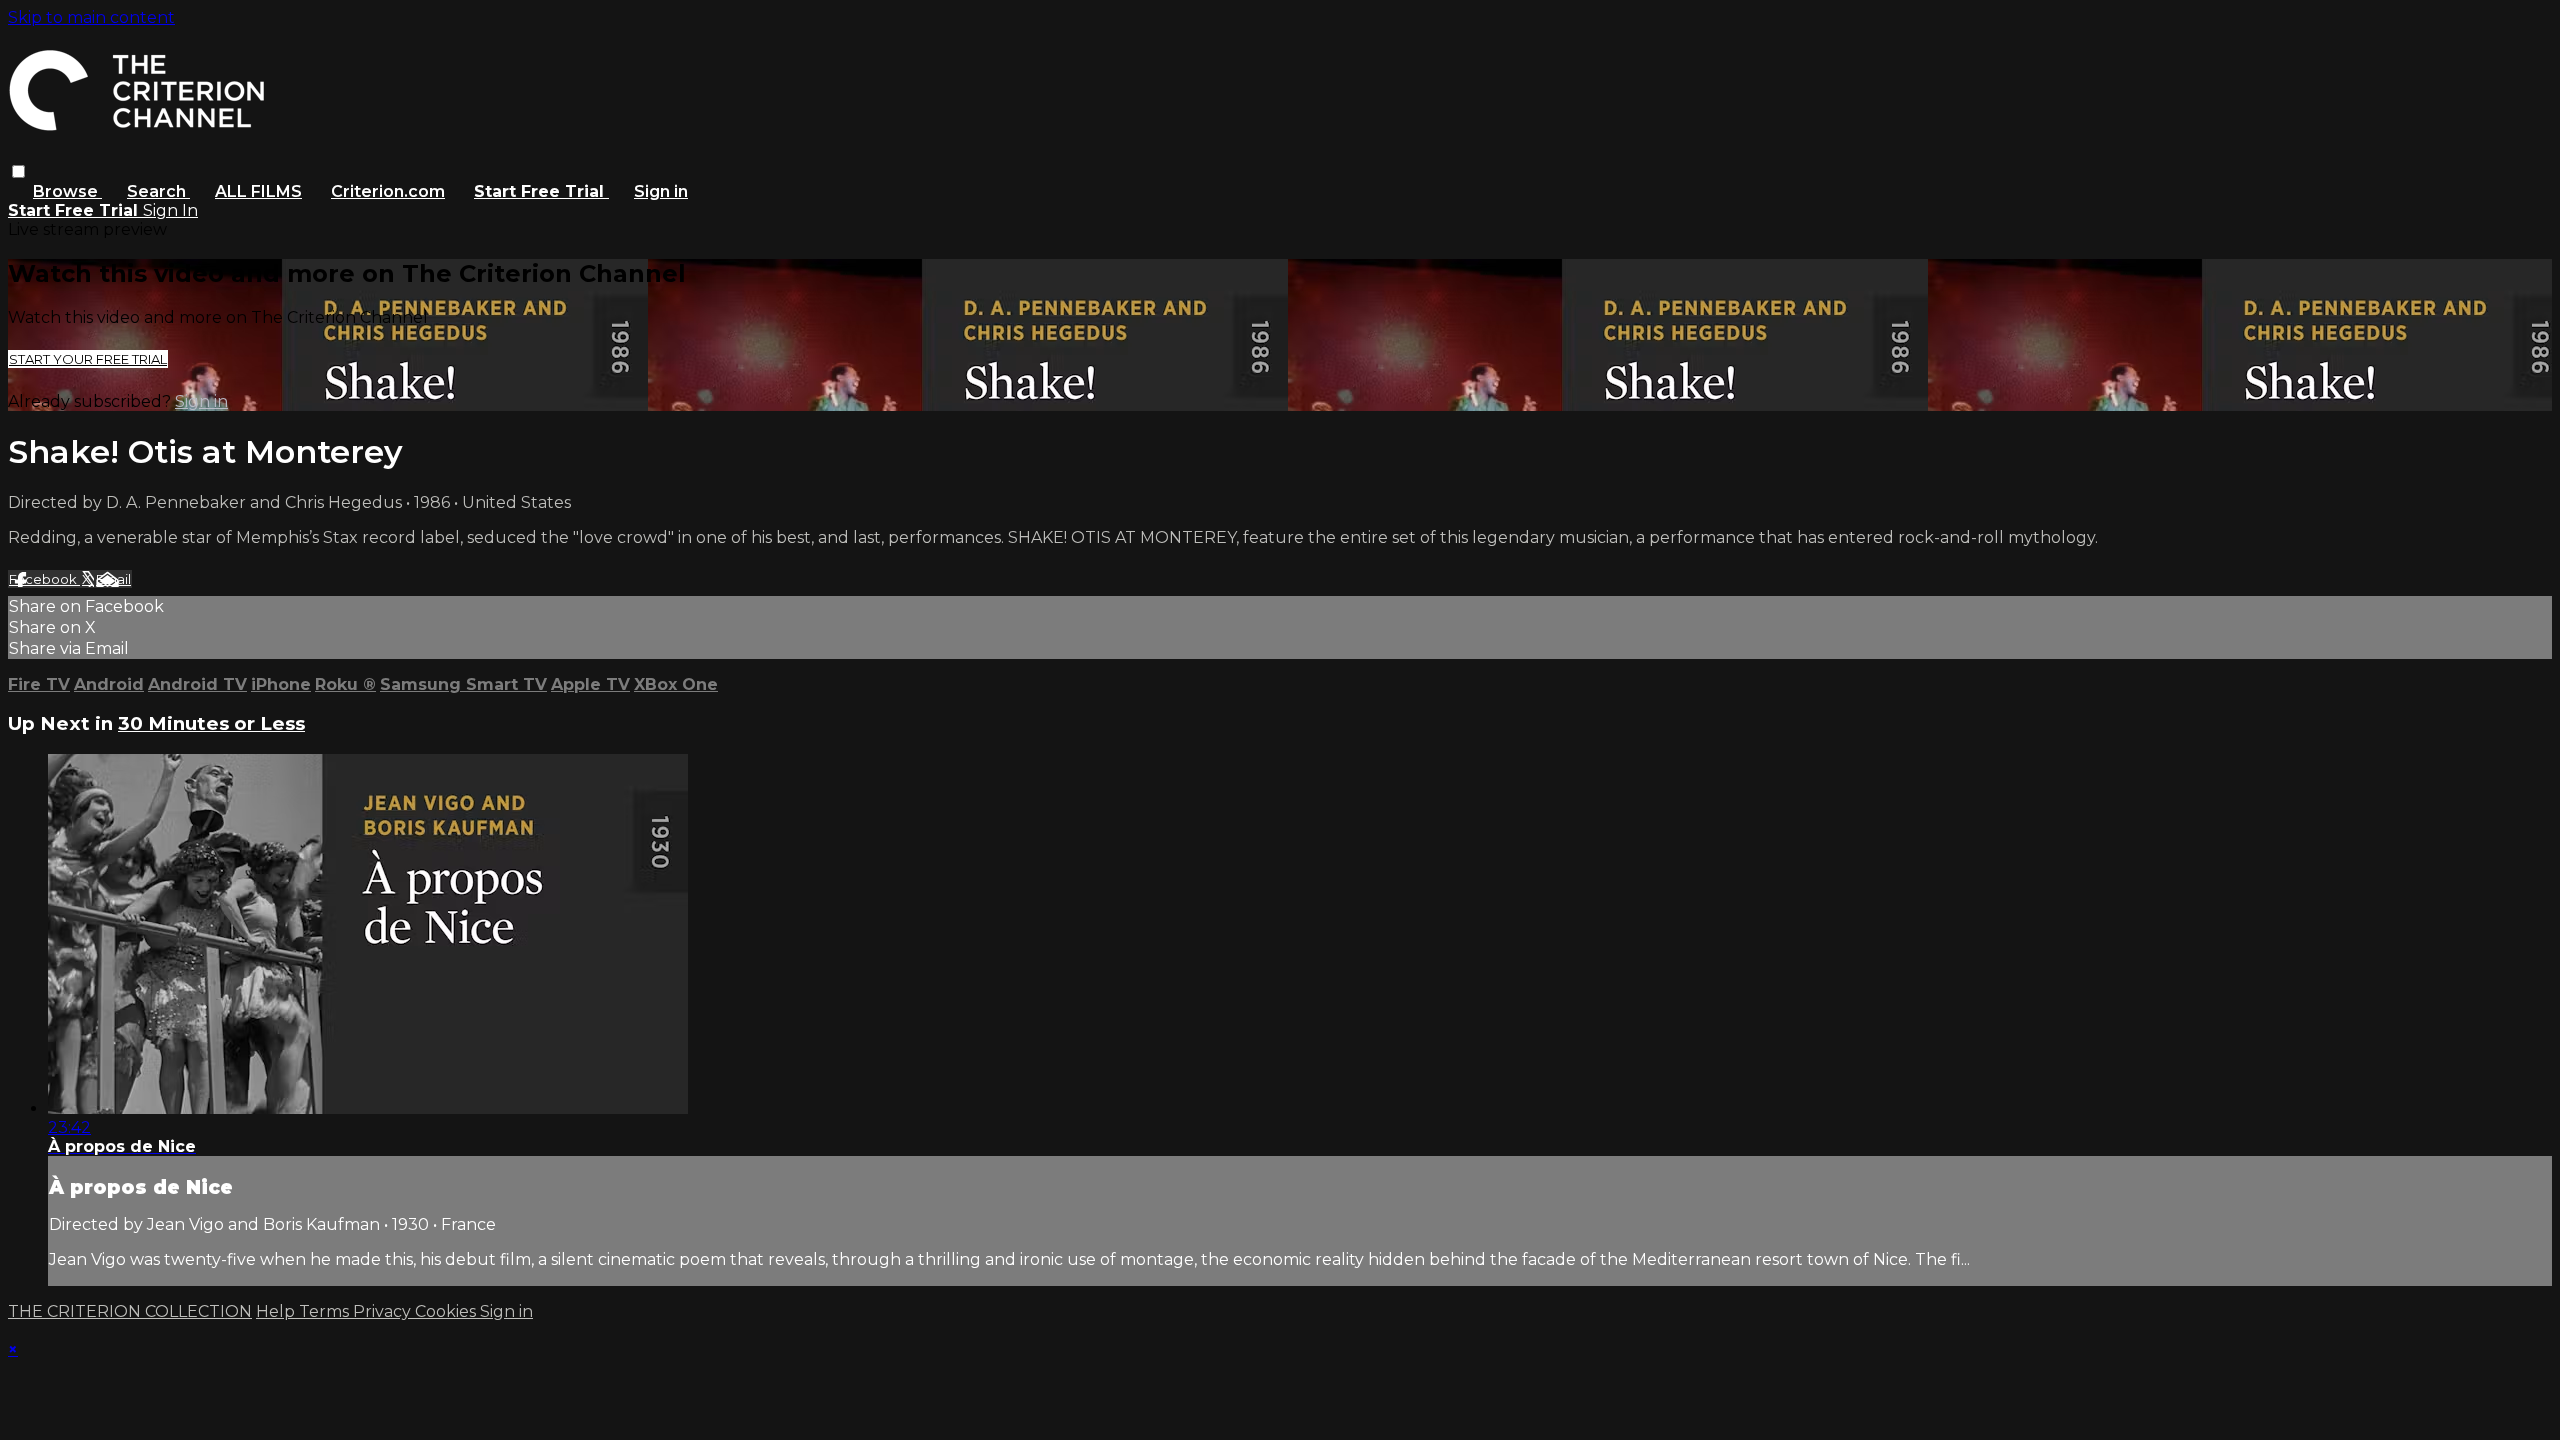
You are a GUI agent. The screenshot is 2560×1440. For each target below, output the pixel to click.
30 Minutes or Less (211, 723)
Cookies (447, 1311)
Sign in (661, 191)
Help (277, 1311)
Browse (67, 191)
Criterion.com (388, 191)
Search (158, 191)
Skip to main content (91, 17)
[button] (18, 171)
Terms (326, 1311)
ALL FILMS (258, 191)
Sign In (170, 210)
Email (113, 579)
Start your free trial (88, 359)
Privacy (384, 1311)
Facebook (44, 579)
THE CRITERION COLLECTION (130, 1311)
